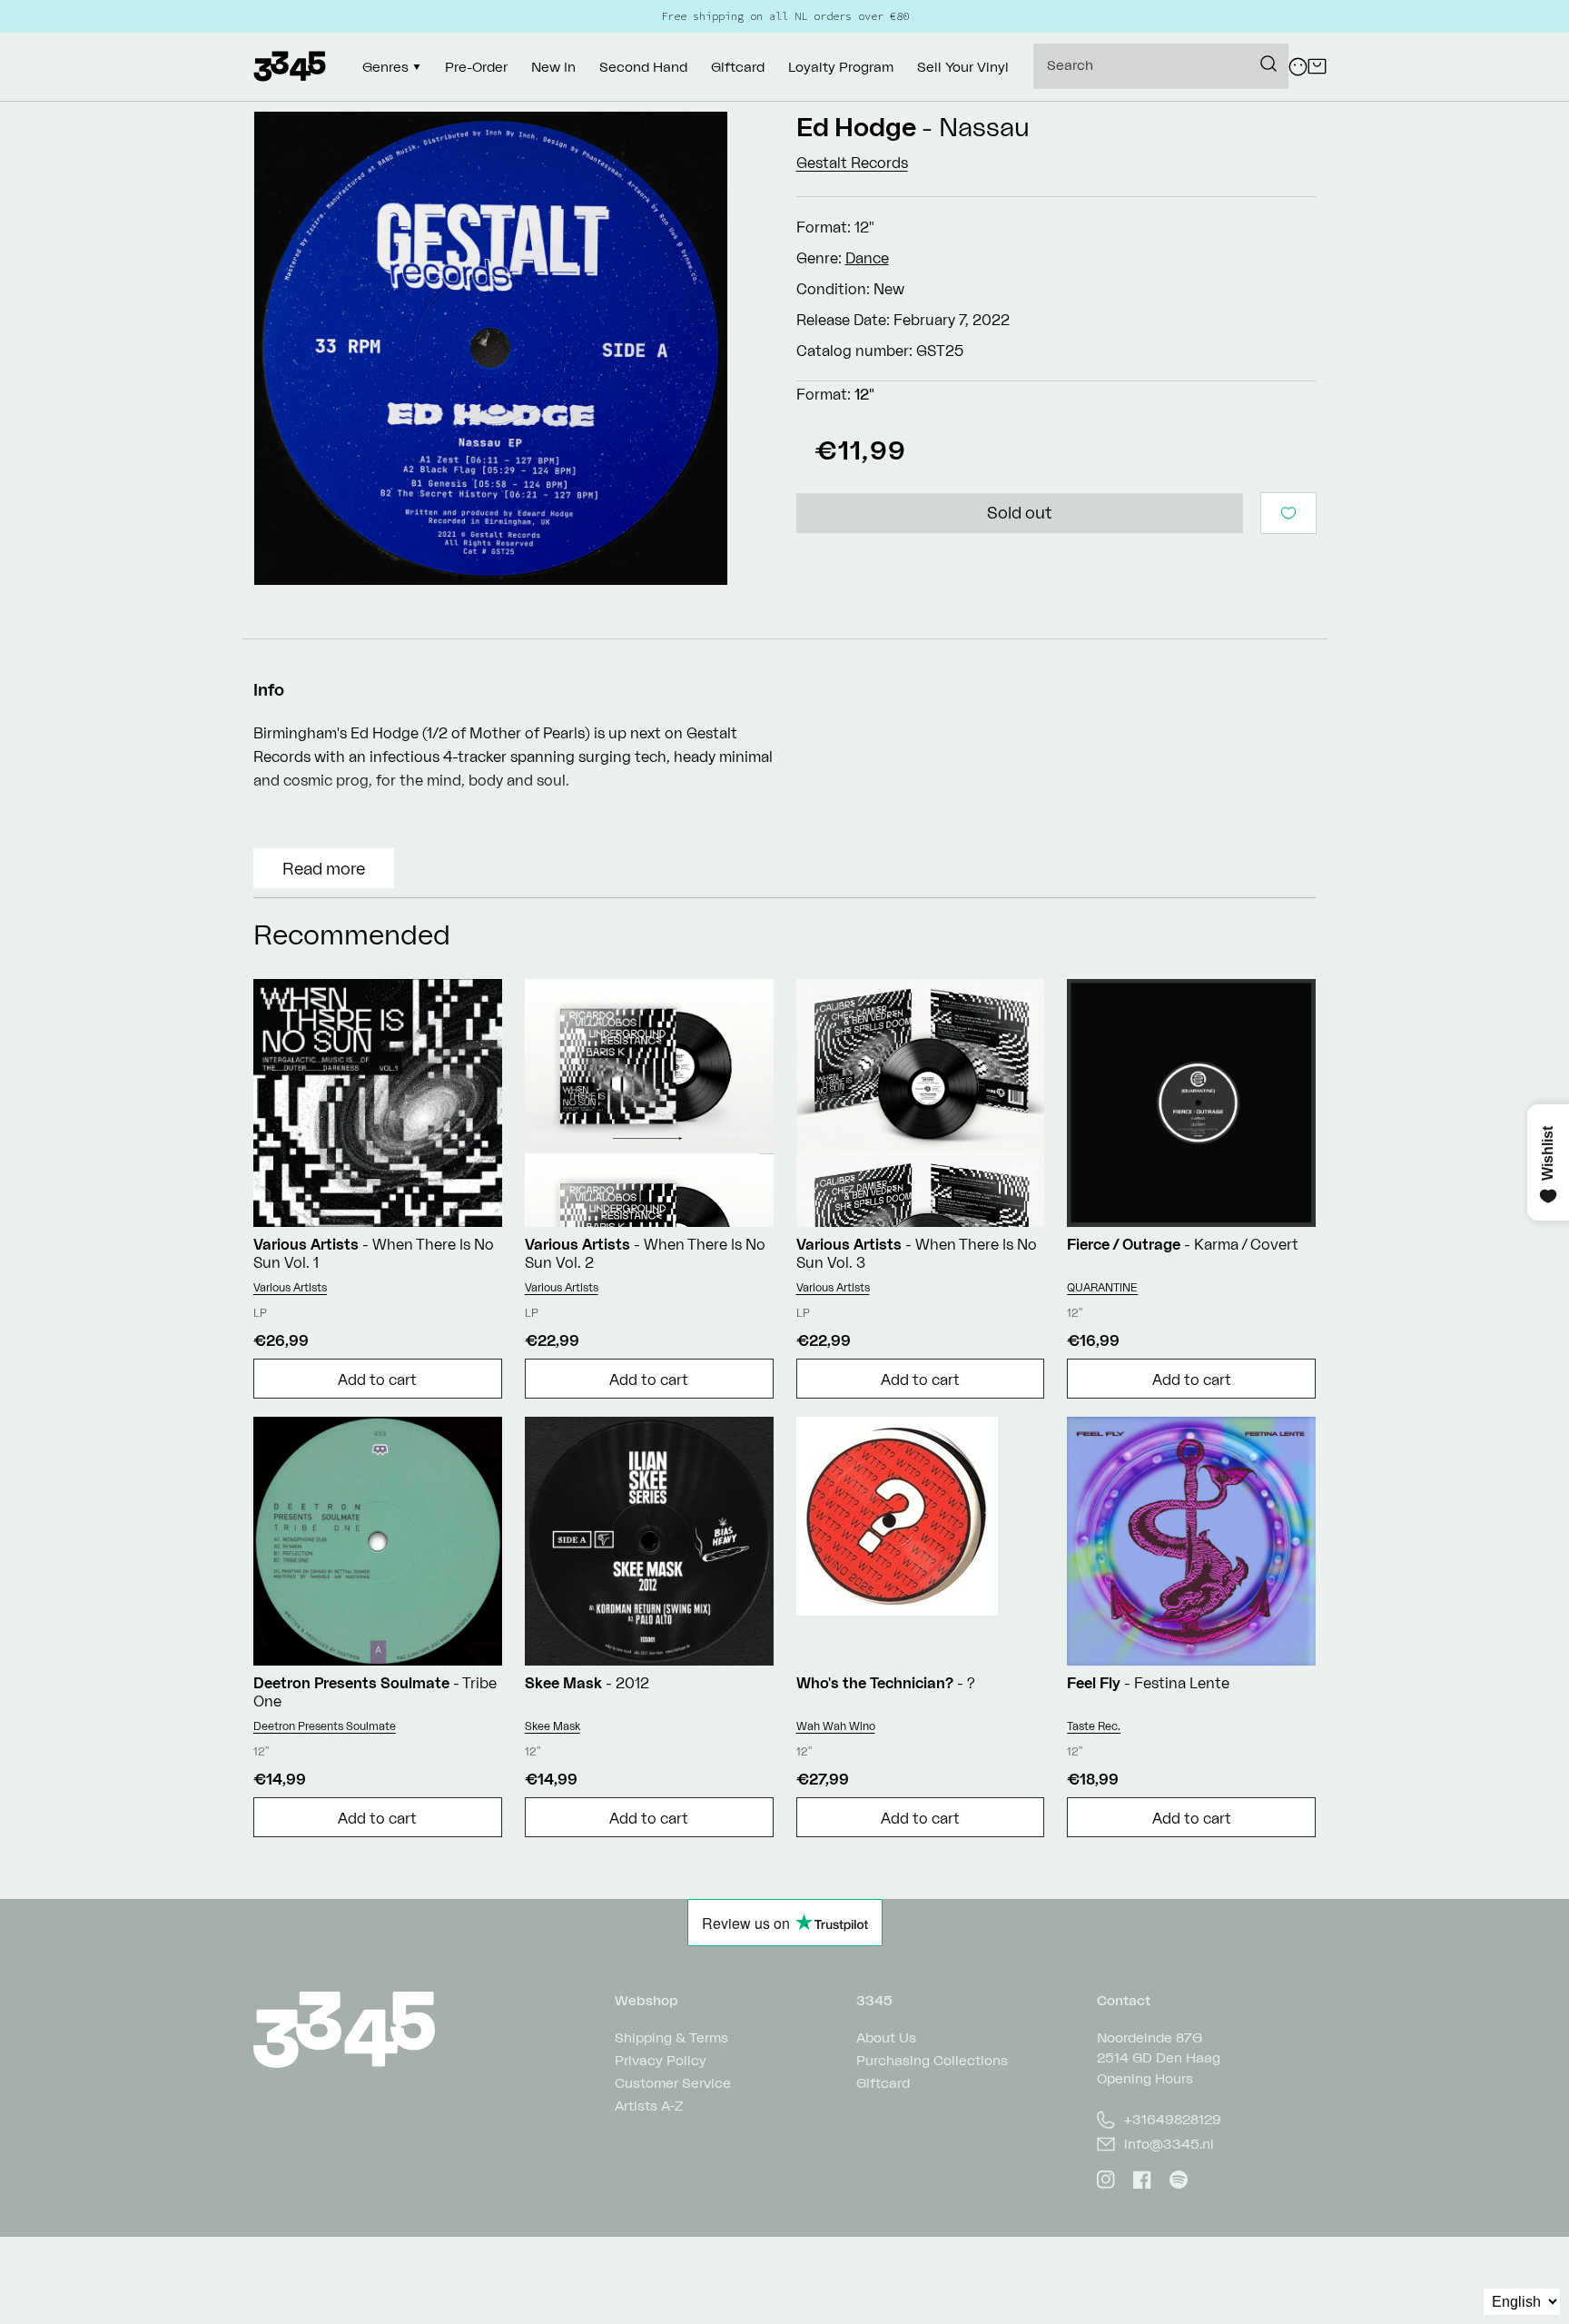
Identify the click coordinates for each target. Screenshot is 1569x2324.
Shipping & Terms (671, 2038)
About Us (886, 2038)
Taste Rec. (1094, 1726)
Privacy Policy (661, 2060)
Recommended (352, 934)
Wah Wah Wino (836, 1726)
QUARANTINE (1102, 1287)
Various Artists (290, 1287)
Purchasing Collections (932, 2060)
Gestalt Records (852, 163)
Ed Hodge (856, 127)
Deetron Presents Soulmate (325, 1726)
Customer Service (673, 2083)
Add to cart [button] (377, 1380)
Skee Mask (553, 1726)
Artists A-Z (649, 2106)
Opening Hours (1145, 2078)
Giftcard (883, 2083)
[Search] (1268, 64)
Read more (324, 868)
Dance (867, 258)
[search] (1161, 66)
